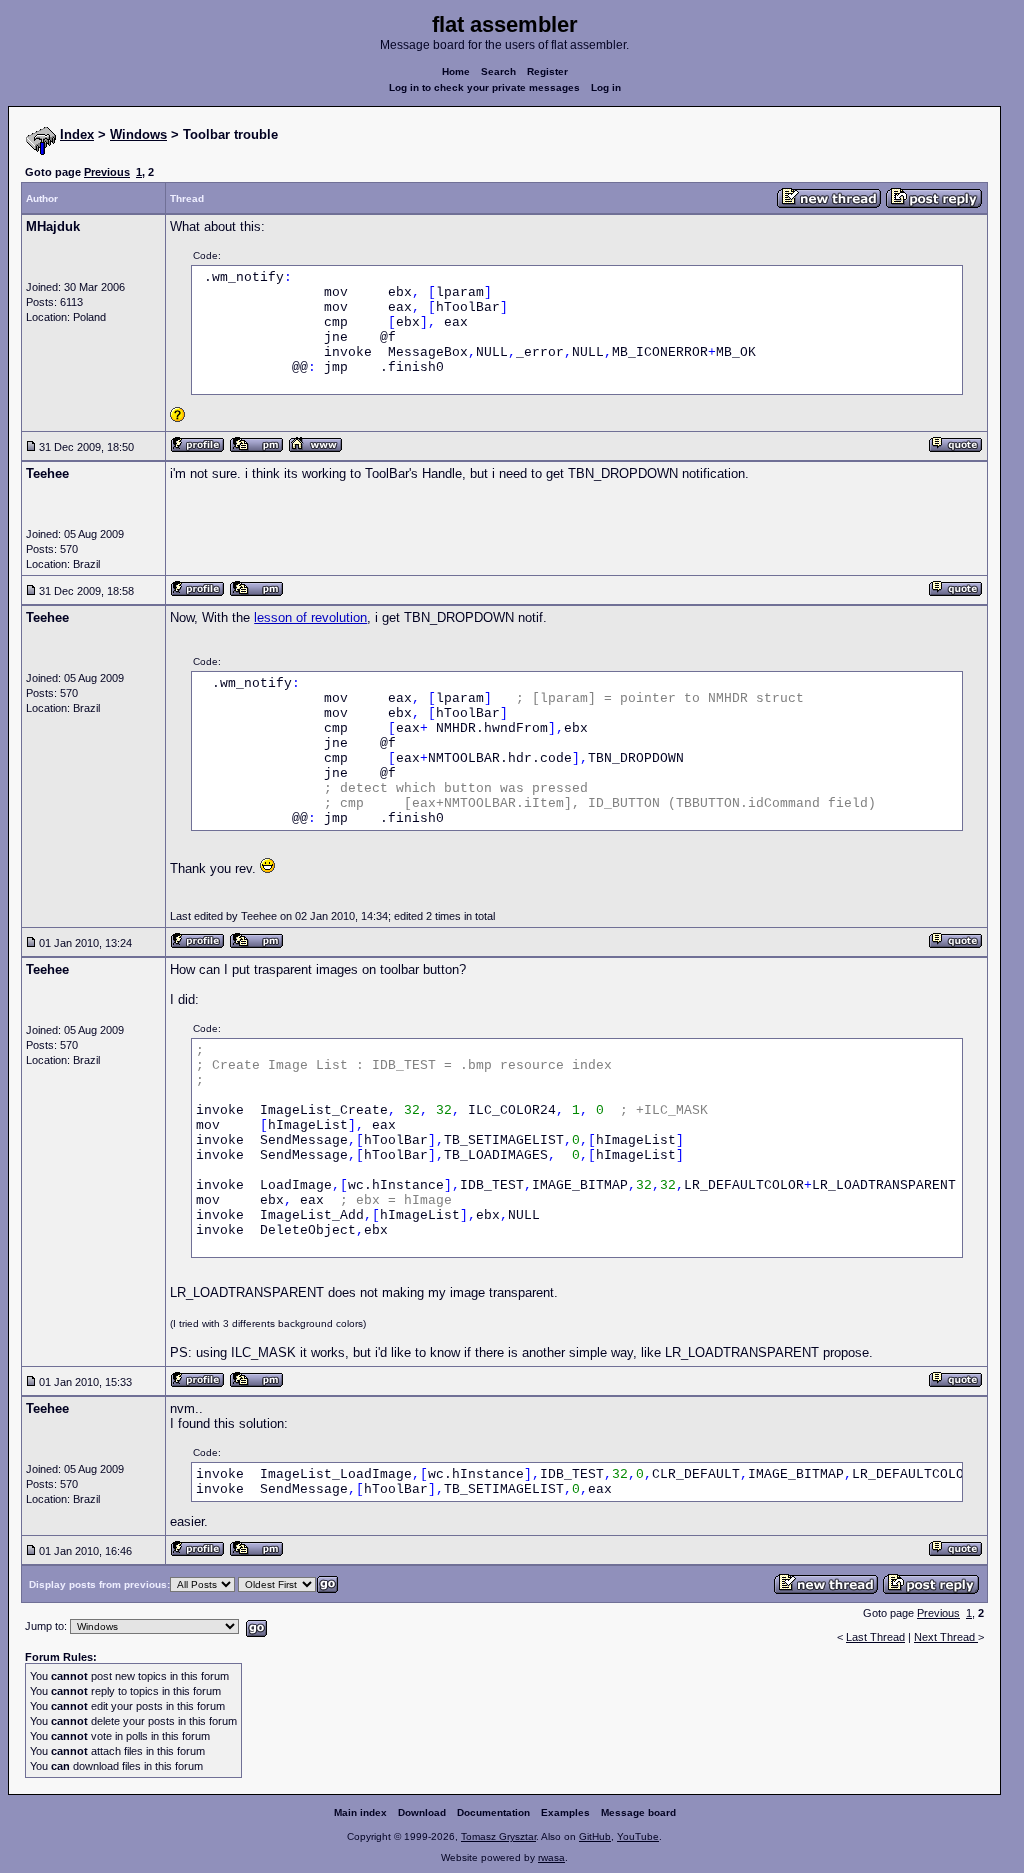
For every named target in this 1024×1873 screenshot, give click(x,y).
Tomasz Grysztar (498, 1836)
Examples (565, 1812)
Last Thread (875, 1637)
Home (456, 71)
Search (498, 71)
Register (547, 71)
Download (422, 1812)
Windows (138, 134)
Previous (107, 172)
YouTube (638, 1836)
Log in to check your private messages (484, 87)
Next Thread (946, 1637)
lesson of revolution (310, 617)
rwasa (551, 1857)
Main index (360, 1812)
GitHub (595, 1836)
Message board (638, 1812)
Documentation (493, 1812)
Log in (606, 87)
